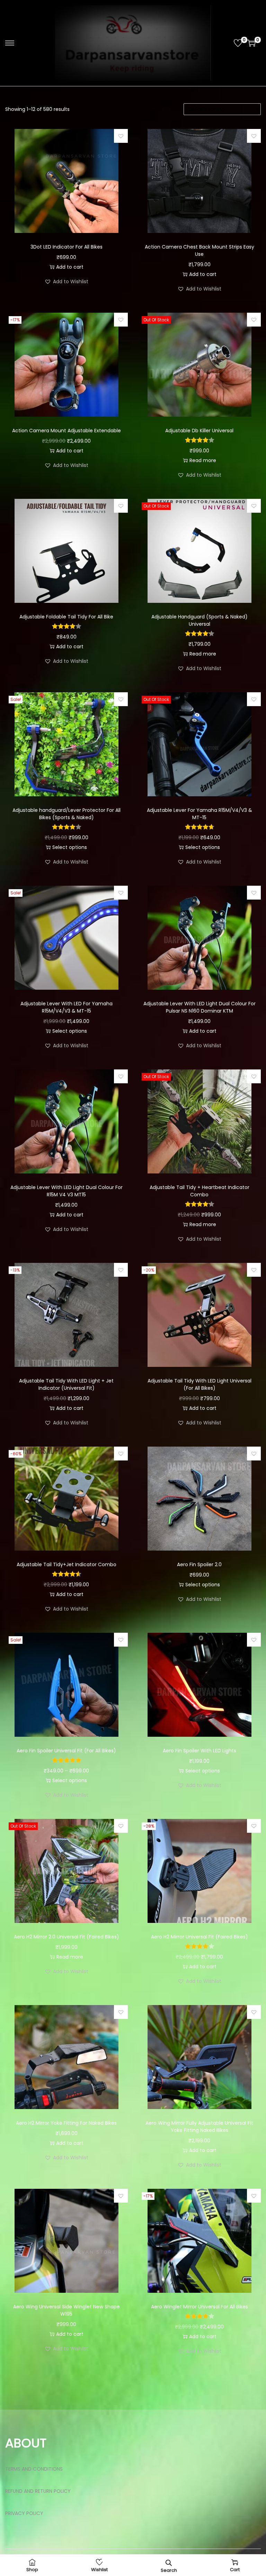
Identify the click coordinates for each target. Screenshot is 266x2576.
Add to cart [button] (70, 267)
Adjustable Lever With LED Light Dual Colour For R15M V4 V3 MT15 (66, 1191)
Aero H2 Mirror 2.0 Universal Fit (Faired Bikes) (66, 1937)
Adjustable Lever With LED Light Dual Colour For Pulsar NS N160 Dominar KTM (199, 1007)
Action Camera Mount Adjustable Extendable (66, 431)
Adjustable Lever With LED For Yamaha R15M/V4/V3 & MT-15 (66, 1007)
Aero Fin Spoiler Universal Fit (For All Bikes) (66, 1751)
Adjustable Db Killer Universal (199, 431)
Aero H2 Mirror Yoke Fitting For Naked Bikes (66, 2123)
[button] (121, 136)
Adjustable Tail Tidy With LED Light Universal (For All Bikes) (199, 1384)
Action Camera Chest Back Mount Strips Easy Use (199, 250)
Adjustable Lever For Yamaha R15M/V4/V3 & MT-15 (199, 814)
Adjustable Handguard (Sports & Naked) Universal (199, 620)
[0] (238, 43)
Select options (70, 847)
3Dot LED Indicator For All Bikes (66, 247)
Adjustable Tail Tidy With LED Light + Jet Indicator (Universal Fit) (66, 1384)
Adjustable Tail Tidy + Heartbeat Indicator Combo (199, 1191)
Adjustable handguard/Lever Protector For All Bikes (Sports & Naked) (66, 814)
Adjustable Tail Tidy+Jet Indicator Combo (66, 1564)
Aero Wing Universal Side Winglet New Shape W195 (66, 2310)
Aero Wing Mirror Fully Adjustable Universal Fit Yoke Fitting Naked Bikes (199, 2127)
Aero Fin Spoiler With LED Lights (199, 1751)
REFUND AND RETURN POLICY (38, 2491)
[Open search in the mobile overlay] (169, 2562)
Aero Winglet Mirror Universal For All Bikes (199, 2307)
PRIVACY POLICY (24, 2513)
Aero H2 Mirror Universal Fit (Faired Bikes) (199, 1937)
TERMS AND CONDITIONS (34, 2469)
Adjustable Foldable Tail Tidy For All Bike (66, 617)
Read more (203, 460)
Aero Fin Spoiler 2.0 (199, 1564)
